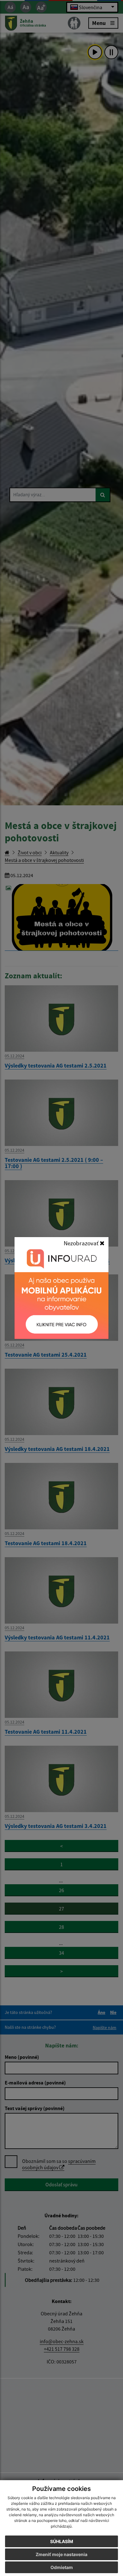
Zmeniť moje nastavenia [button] (61, 2554)
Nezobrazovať (82, 1243)
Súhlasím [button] (62, 2541)
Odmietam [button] (62, 2567)
